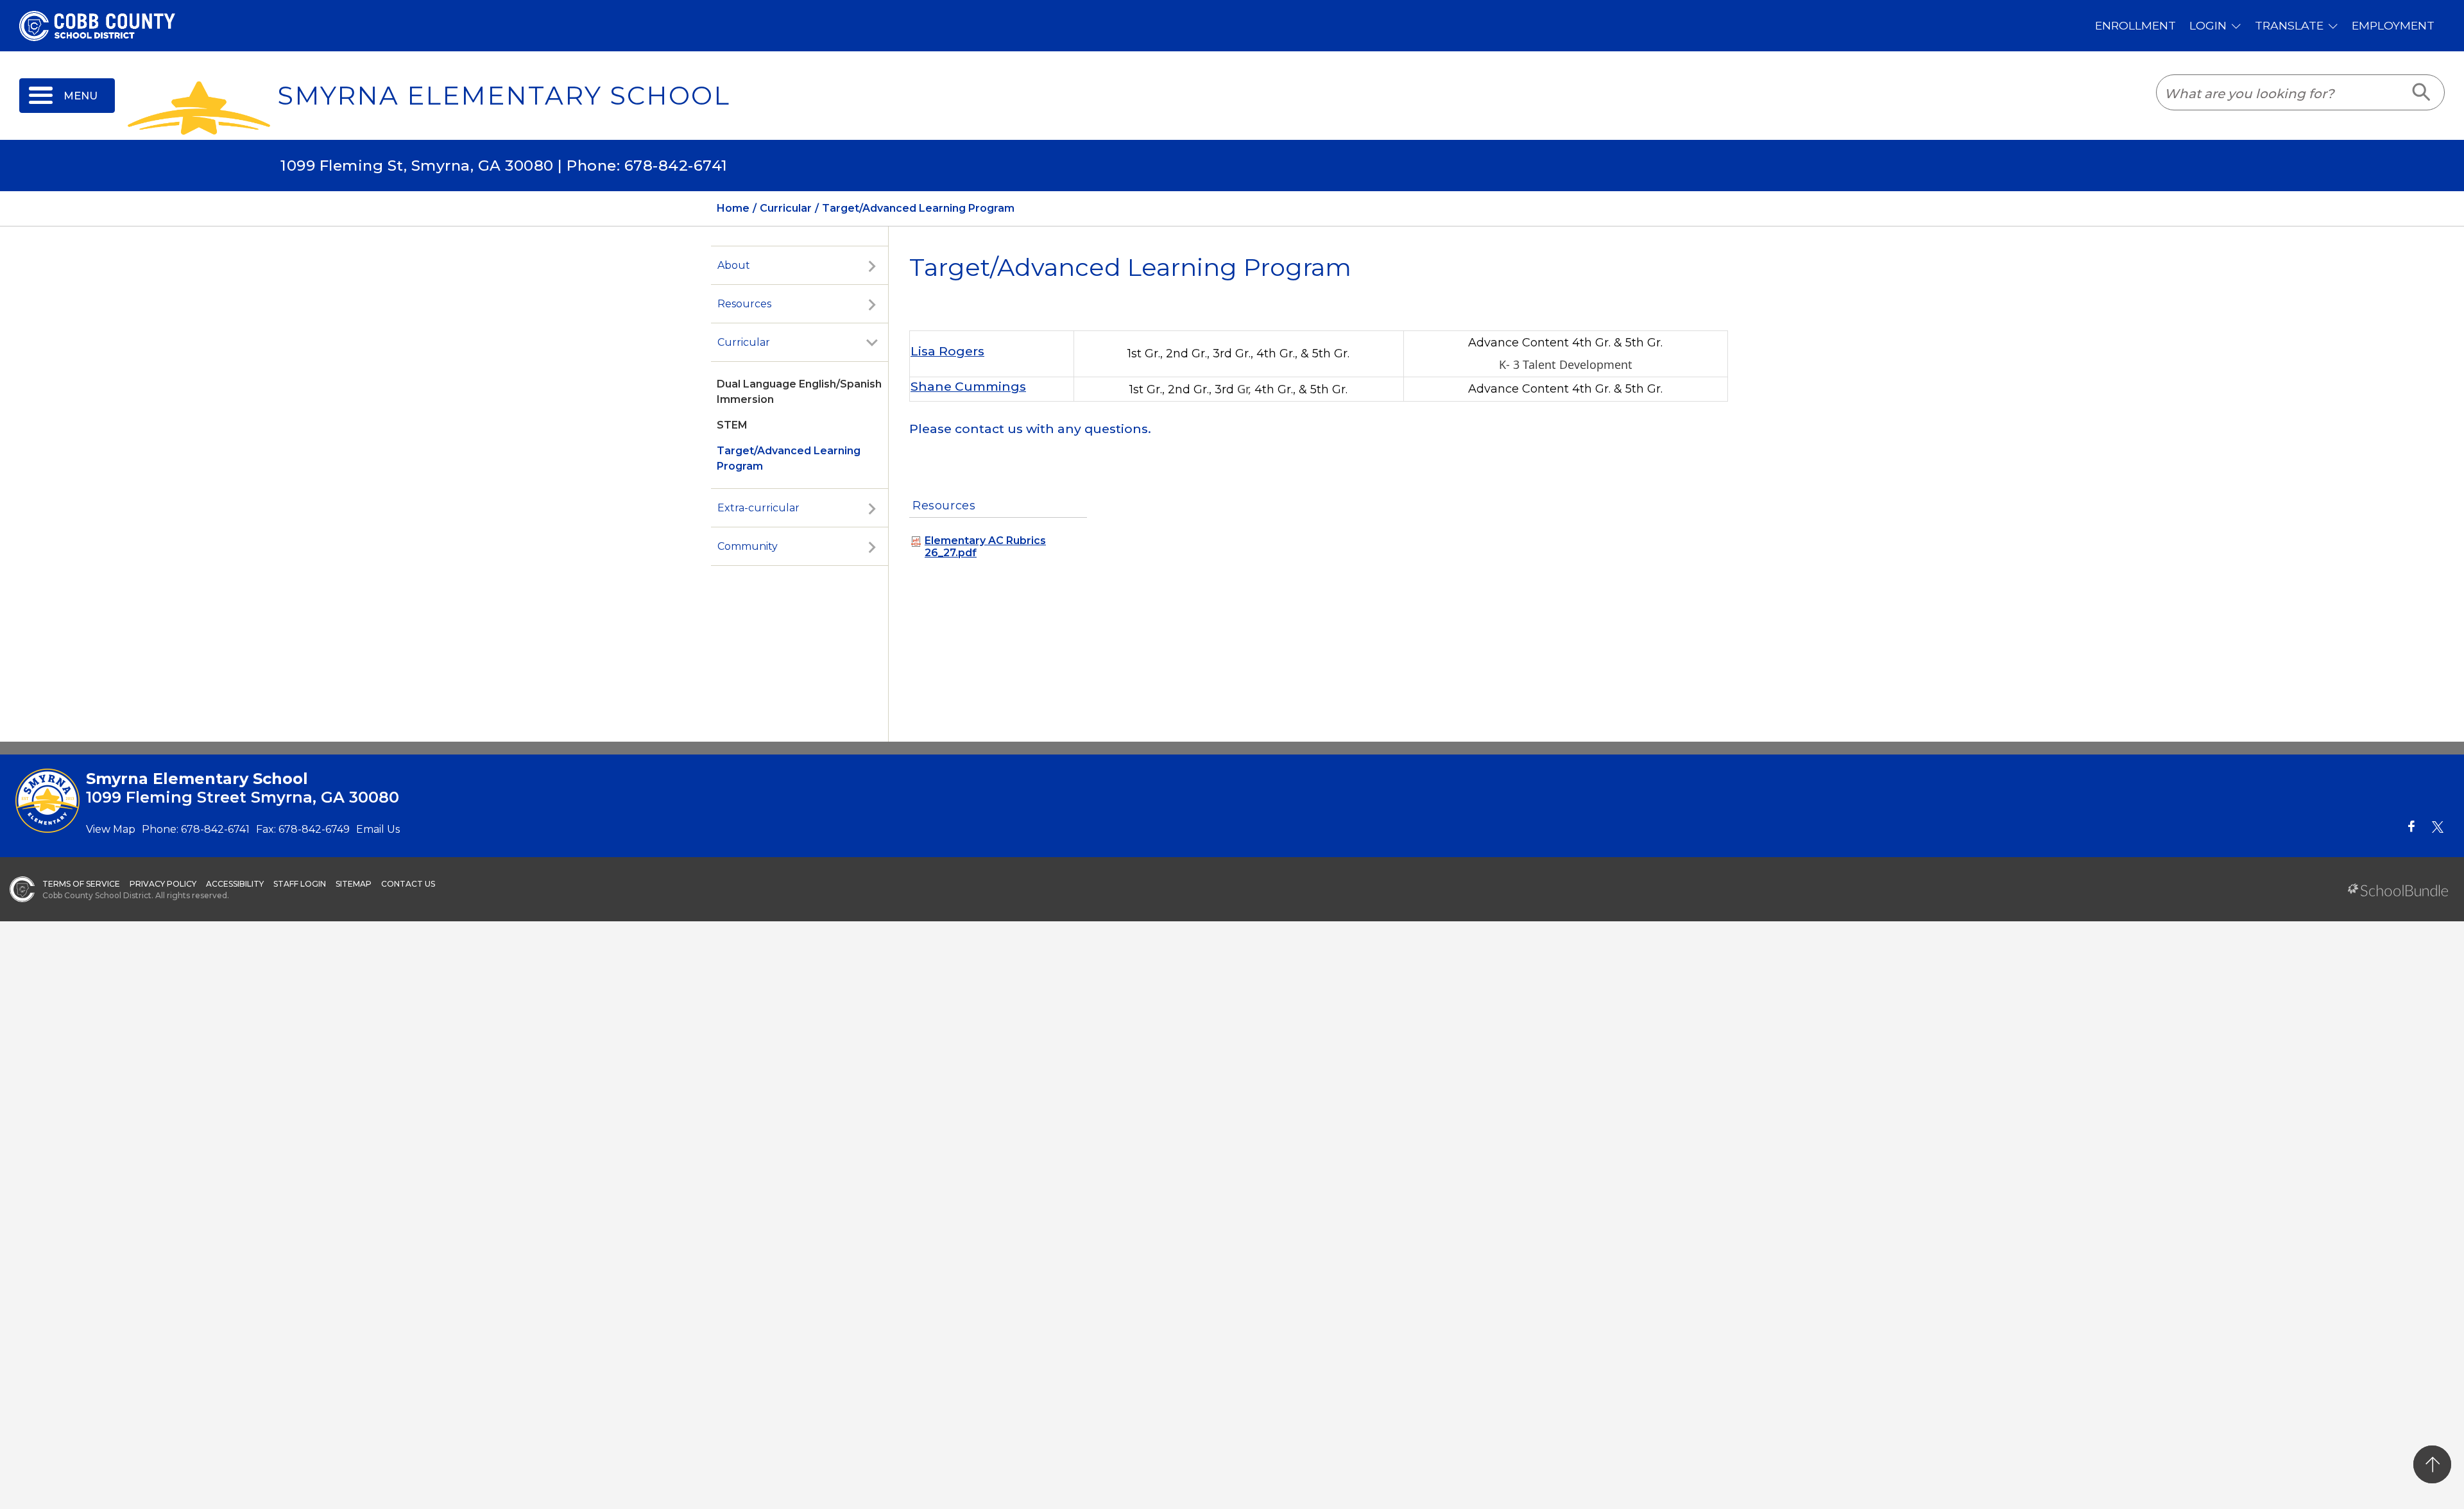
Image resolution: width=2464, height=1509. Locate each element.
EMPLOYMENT (2393, 25)
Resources (744, 304)
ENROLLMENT (2135, 25)
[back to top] (2432, 1464)
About (734, 265)
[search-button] (2422, 92)
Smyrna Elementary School (504, 96)
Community (748, 546)
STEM (732, 425)
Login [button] (2208, 25)
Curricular (744, 342)
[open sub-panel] (872, 266)
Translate (2289, 25)
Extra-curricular (758, 508)
